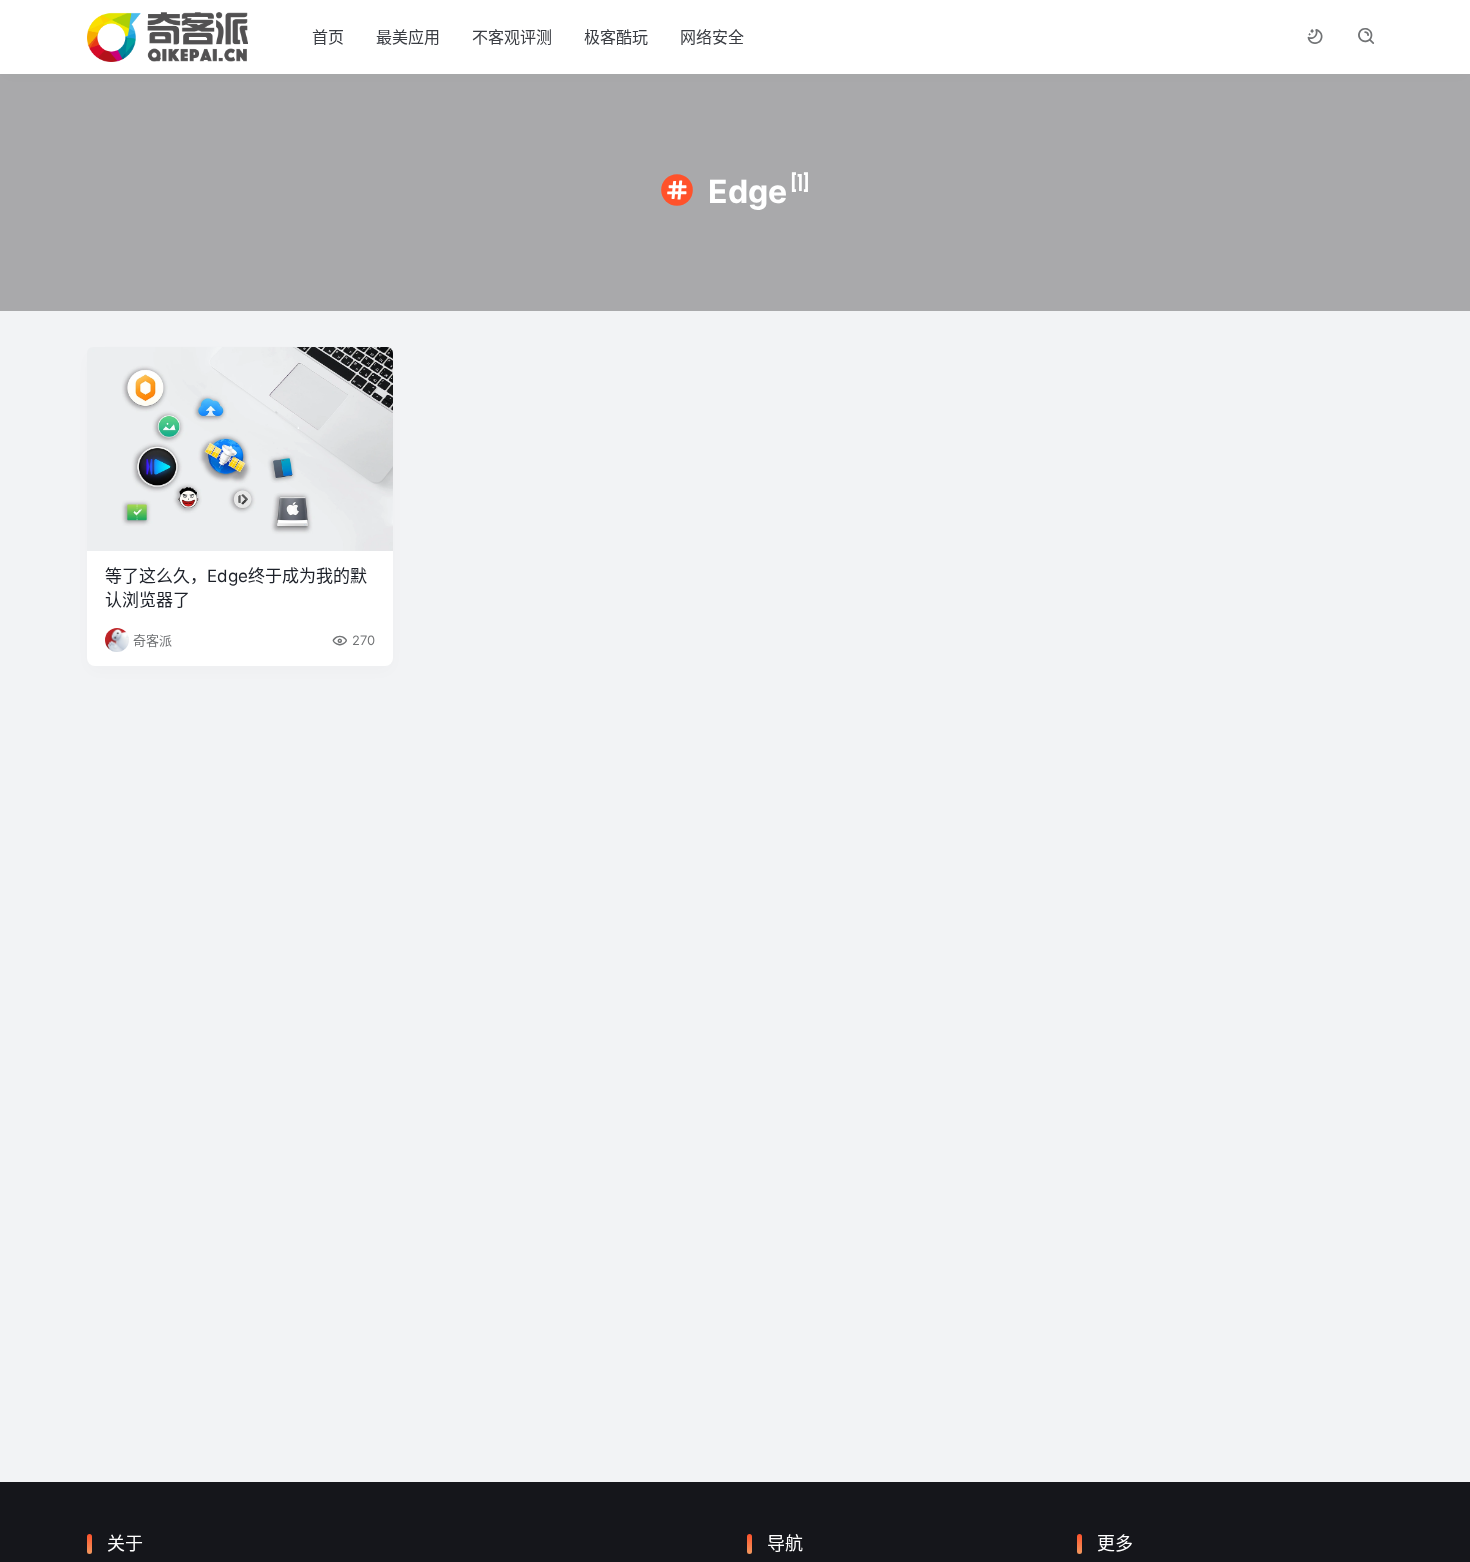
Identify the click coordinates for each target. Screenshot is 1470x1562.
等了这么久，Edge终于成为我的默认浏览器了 (236, 588)
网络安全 (712, 37)
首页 (328, 37)
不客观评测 (512, 37)
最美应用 (408, 37)
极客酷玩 (616, 37)
